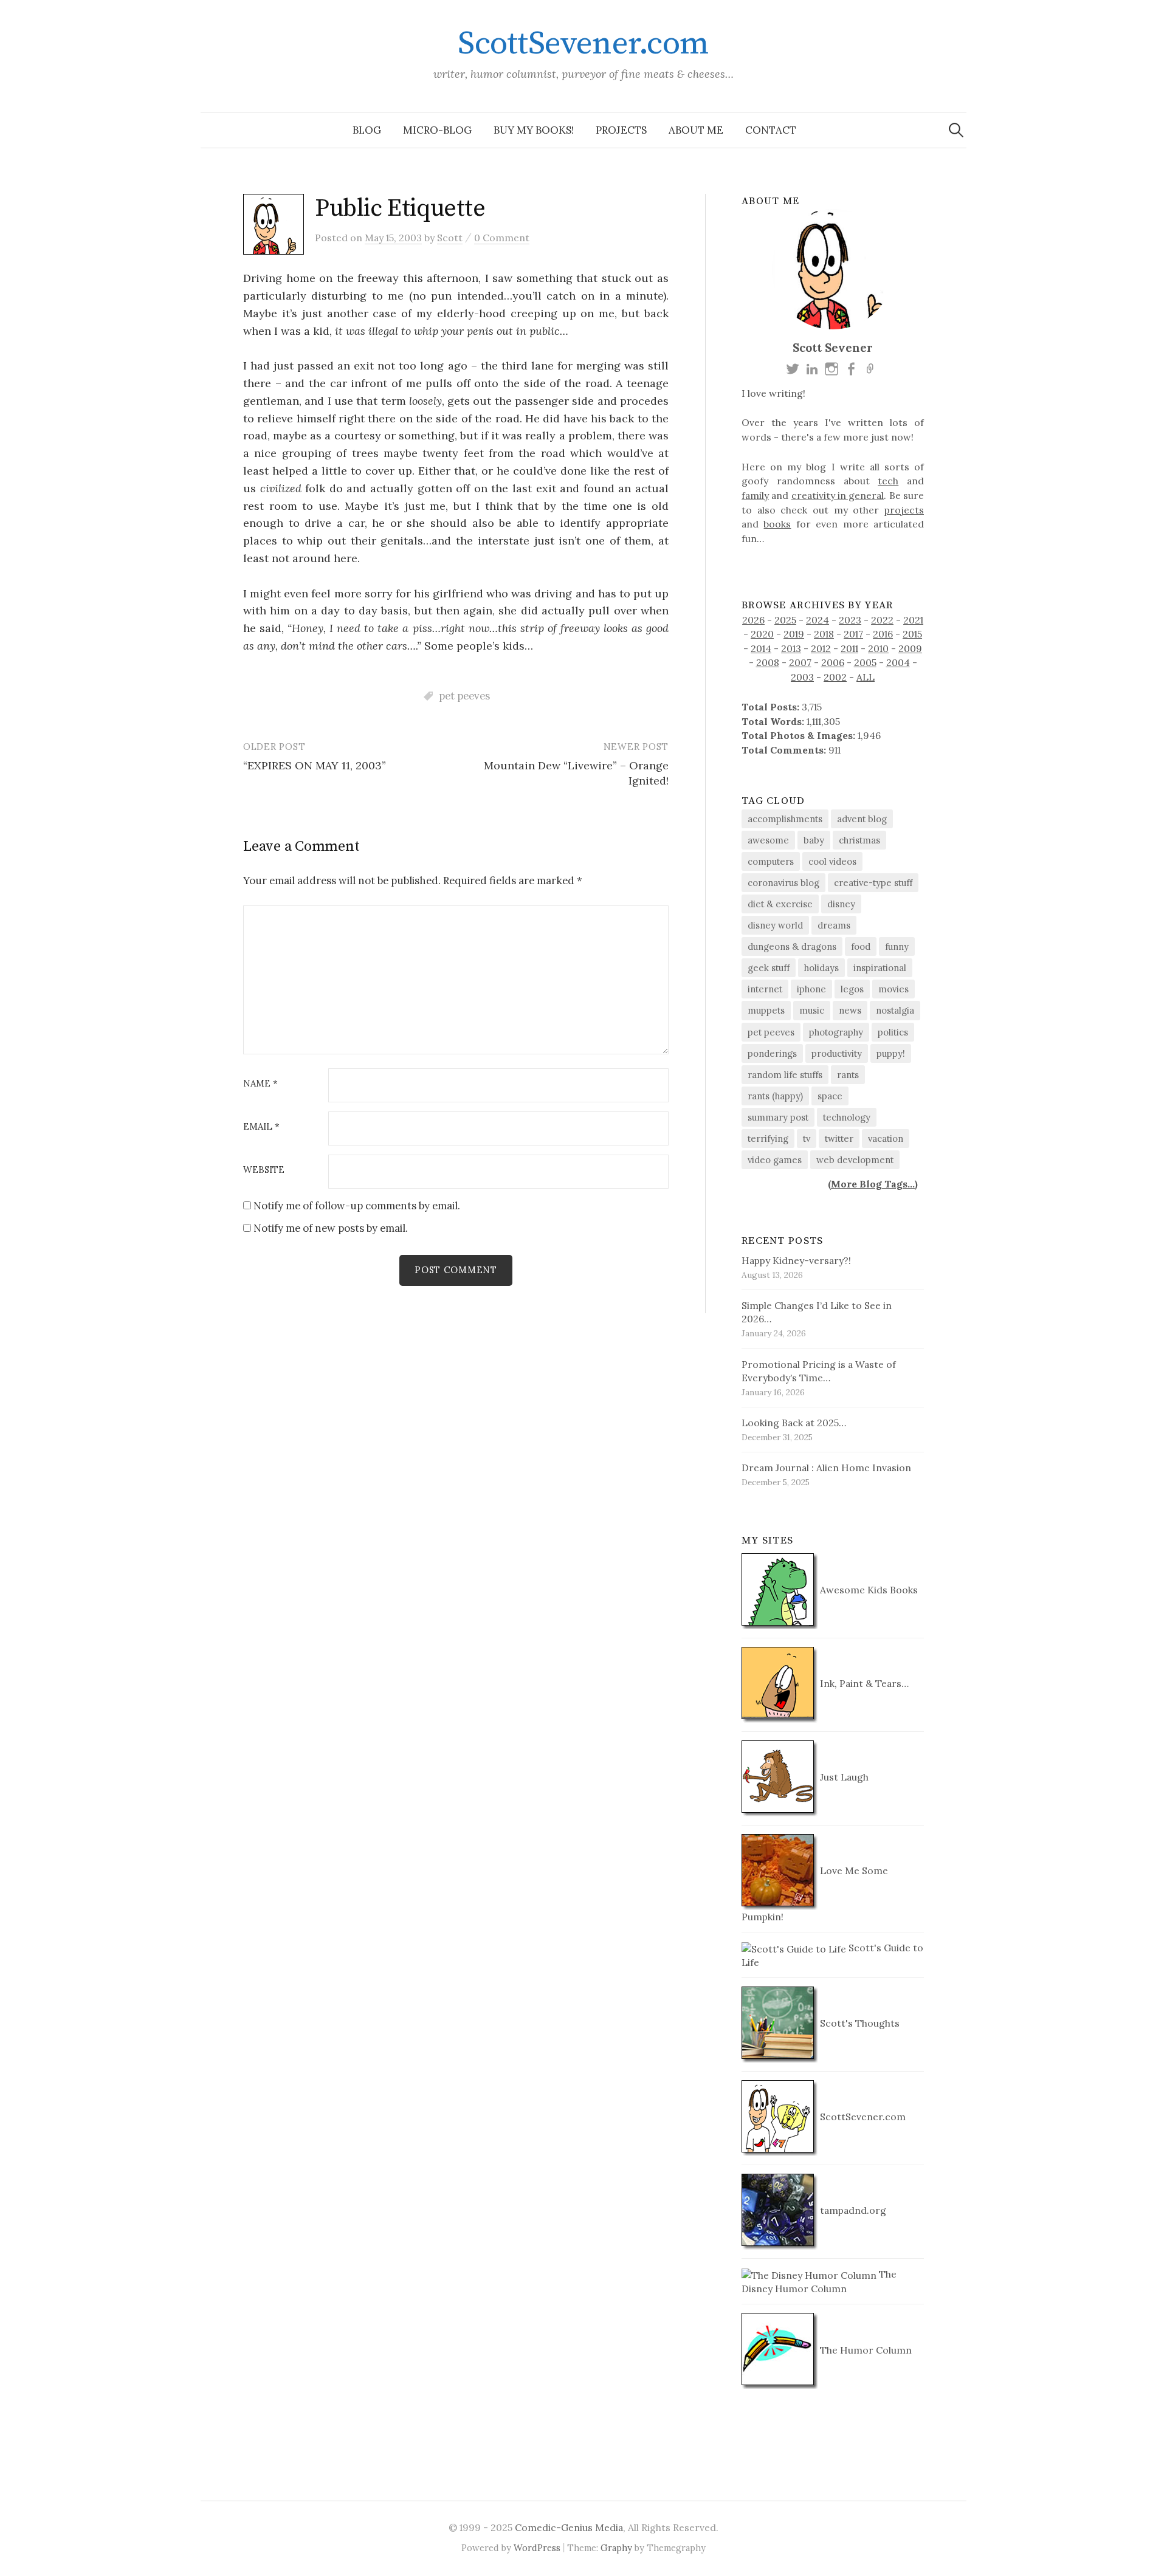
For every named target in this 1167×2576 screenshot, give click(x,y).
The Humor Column (865, 2350)
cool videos (832, 861)
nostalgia (895, 1010)
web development (855, 1160)
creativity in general (838, 495)
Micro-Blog (437, 130)
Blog (367, 130)
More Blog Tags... (873, 1184)
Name (260, 1084)
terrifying (768, 1139)
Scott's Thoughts (859, 2023)
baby (814, 840)
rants (848, 1075)
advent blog (862, 819)
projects (904, 510)
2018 (824, 634)
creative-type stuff (873, 883)
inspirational (880, 968)
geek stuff (769, 968)
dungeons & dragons (792, 946)
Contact (771, 130)
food (861, 946)
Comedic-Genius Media (569, 2527)
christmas (859, 840)
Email (261, 1127)
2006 (833, 662)
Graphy (616, 2548)
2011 (849, 648)
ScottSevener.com (583, 44)
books (777, 524)
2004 (898, 662)
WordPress (537, 2548)
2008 (768, 662)
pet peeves (464, 696)
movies (893, 989)
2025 (785, 620)
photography (836, 1032)
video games (775, 1160)
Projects (621, 130)
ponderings (772, 1053)
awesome (768, 840)
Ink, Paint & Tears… (863, 1683)
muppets (766, 1010)
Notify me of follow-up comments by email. (357, 1206)
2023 (850, 620)
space (830, 1096)
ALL (866, 677)
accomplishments (785, 819)
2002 (835, 677)
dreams (834, 925)
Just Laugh (843, 1777)
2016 (883, 634)
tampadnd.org (852, 2210)
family (755, 495)
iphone (811, 989)
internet (765, 989)
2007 (800, 662)
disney (841, 904)
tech (888, 481)
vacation (886, 1139)
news (850, 1010)
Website (264, 1170)
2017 (853, 634)
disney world (775, 925)
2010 (878, 648)
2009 (910, 648)
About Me (696, 130)
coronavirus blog (783, 883)
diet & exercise (780, 904)
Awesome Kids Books (868, 1590)
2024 (818, 620)
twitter (839, 1139)
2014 (761, 648)
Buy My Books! (534, 130)
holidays (821, 968)
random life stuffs (785, 1075)
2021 (913, 620)
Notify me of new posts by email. (331, 1228)
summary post (778, 1117)
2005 (865, 662)
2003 (802, 677)
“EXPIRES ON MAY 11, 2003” (315, 765)
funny (897, 946)
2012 (821, 648)
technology (847, 1117)
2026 (753, 620)
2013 (791, 648)
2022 (882, 620)
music (812, 1010)
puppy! (891, 1053)
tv (807, 1139)
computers (771, 861)
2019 (794, 634)
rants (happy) (775, 1096)
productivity (837, 1053)
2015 (912, 634)
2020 (762, 634)
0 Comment (502, 238)
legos (852, 989)
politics (893, 1032)
